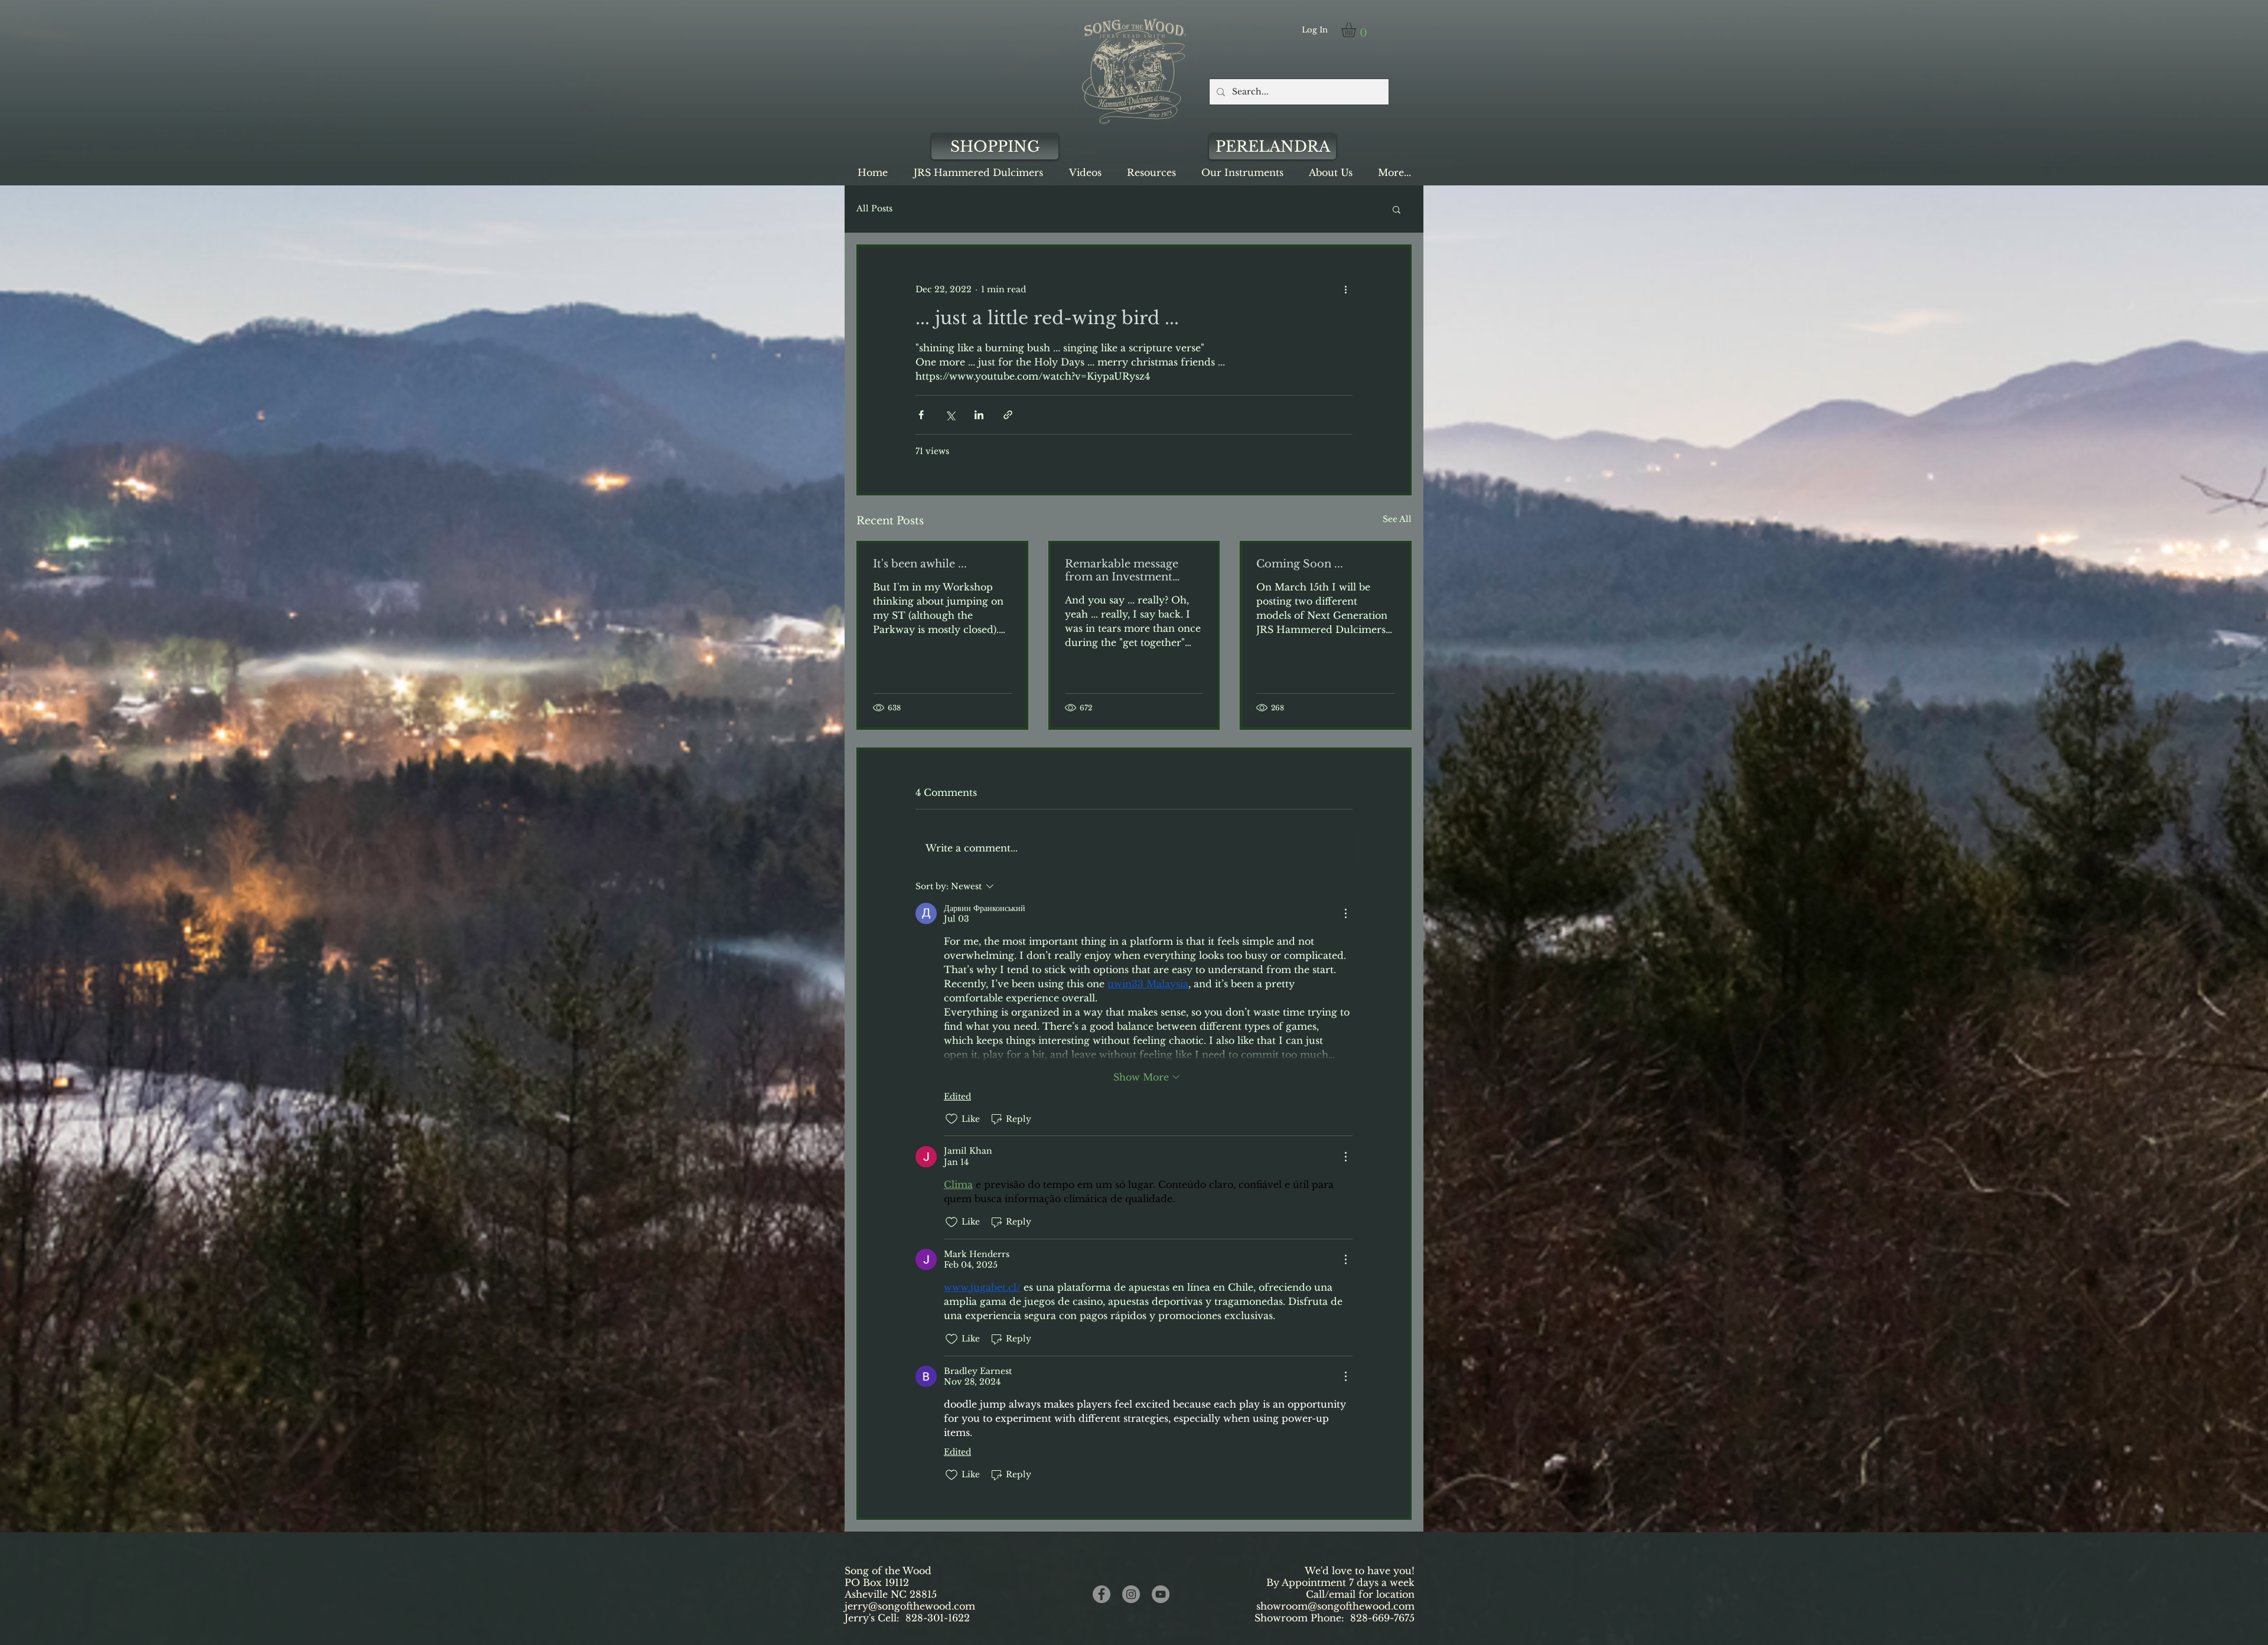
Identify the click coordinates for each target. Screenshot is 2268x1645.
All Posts (874, 208)
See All (1397, 519)
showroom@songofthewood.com (1335, 1606)
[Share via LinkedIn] (979, 415)
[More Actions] (1345, 913)
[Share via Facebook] (921, 415)
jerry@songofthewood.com (910, 1606)
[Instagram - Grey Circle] (1131, 1594)
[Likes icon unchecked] (951, 1119)
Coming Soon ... (1300, 564)
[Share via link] (1008, 415)
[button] (1357, 30)
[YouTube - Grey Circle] (1161, 1594)
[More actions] (1345, 289)
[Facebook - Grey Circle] (1102, 1594)
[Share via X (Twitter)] (950, 415)
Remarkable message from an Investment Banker (1122, 570)
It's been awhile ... (920, 564)
